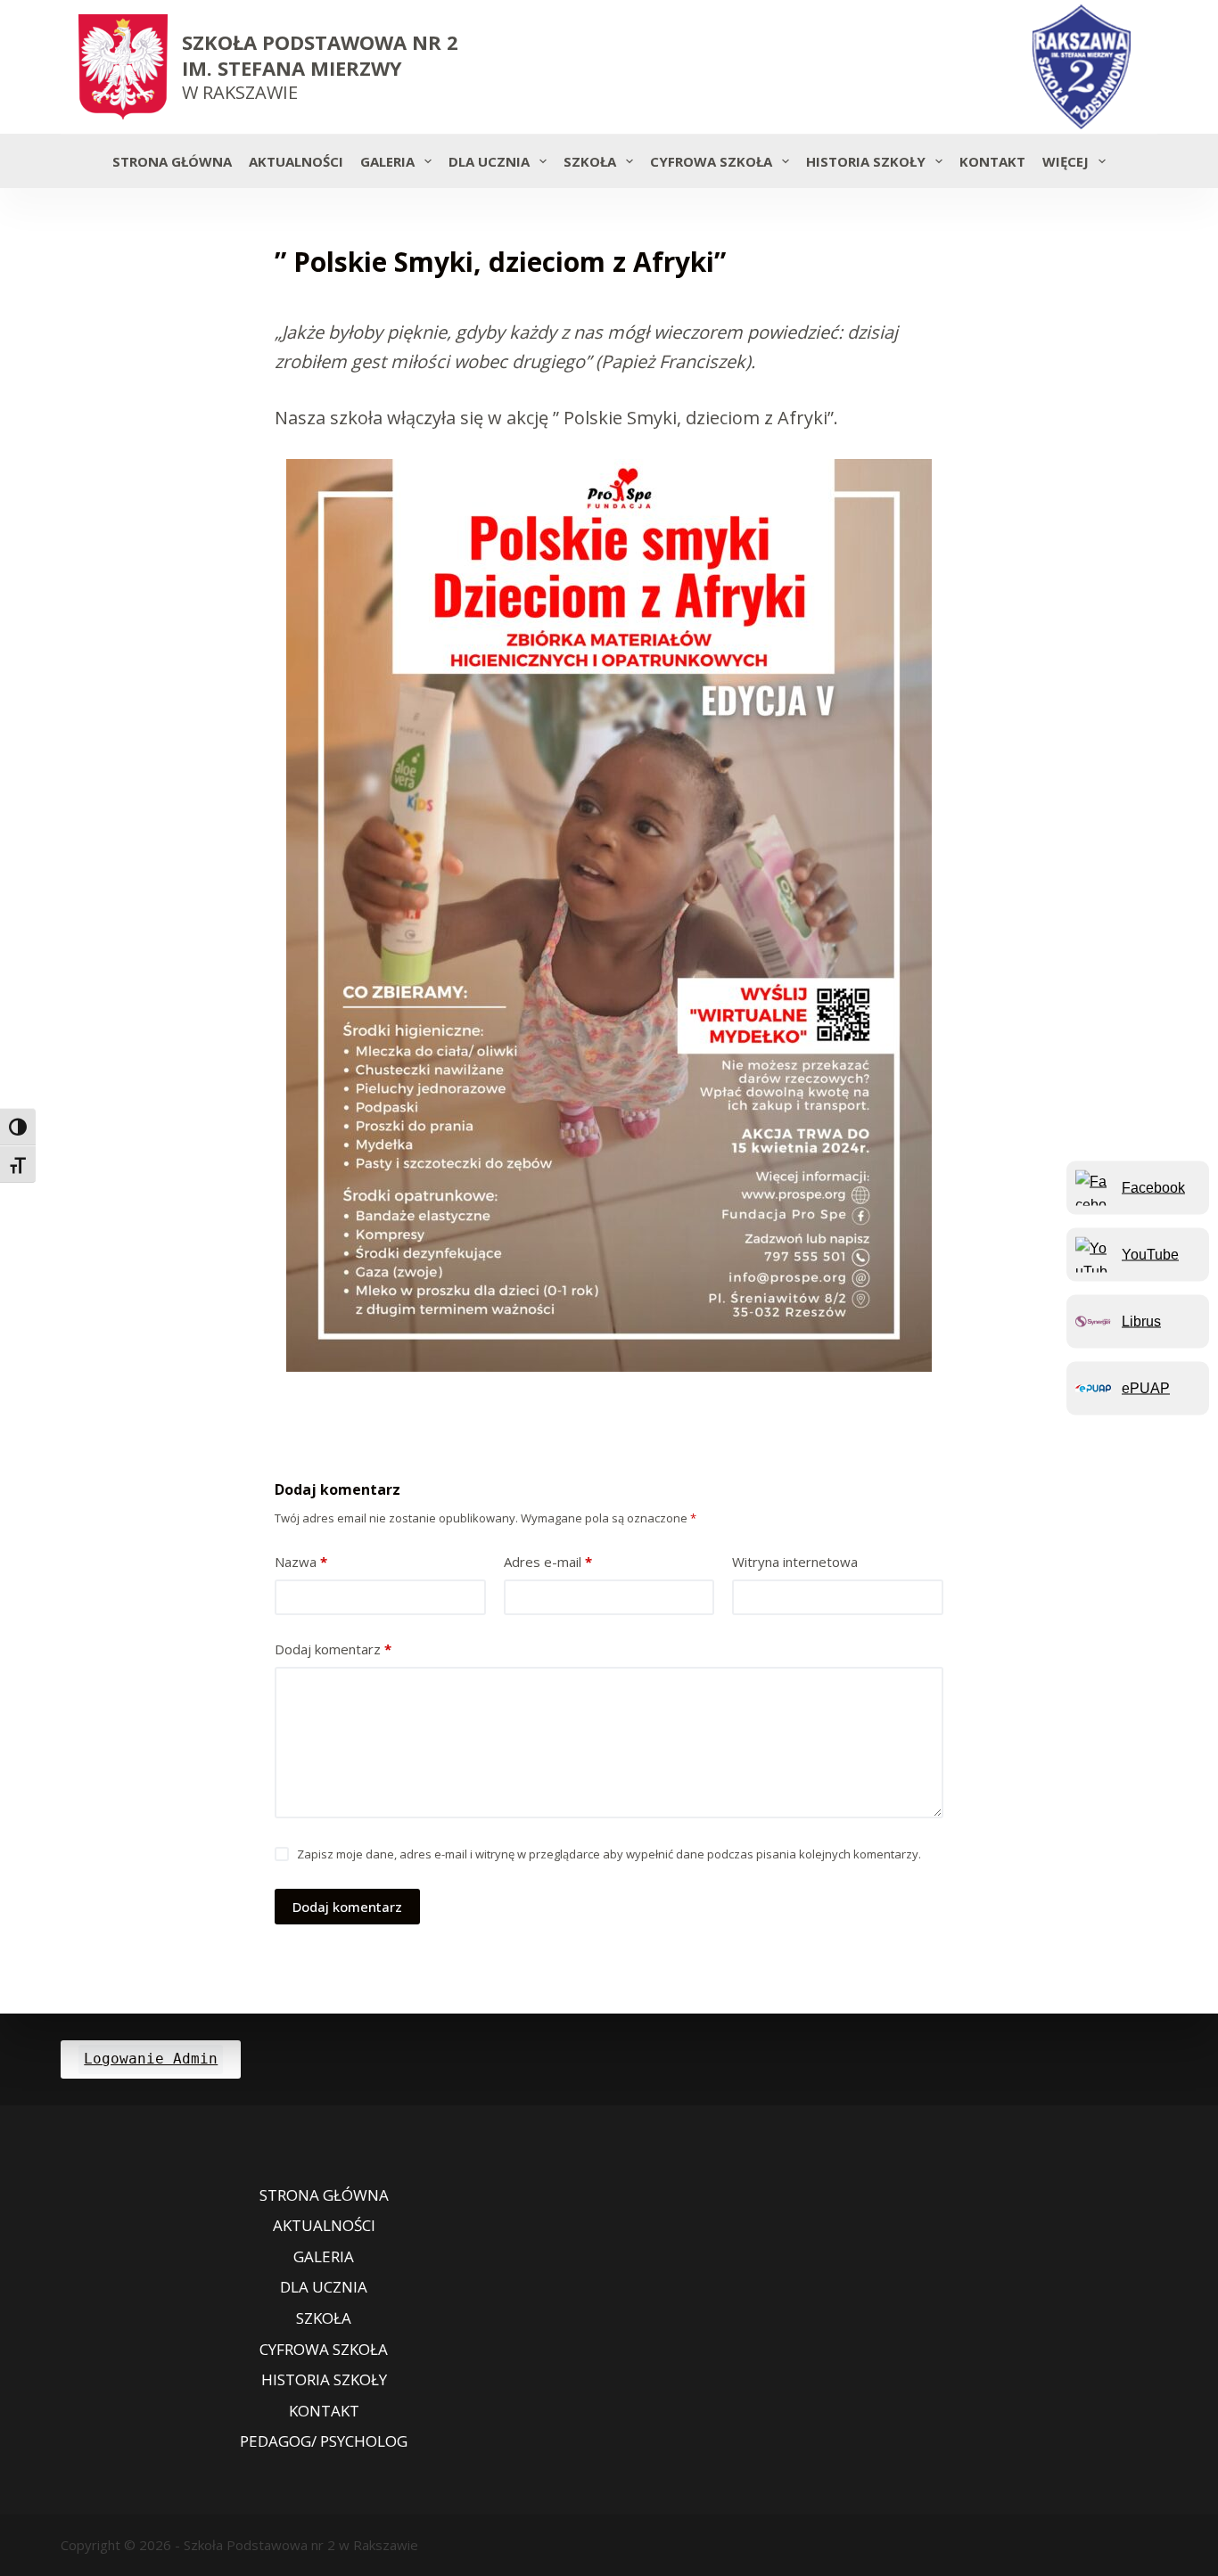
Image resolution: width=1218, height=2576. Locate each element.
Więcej (1066, 161)
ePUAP (1146, 1387)
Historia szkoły (866, 161)
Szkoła (590, 161)
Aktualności (296, 161)
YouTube (1150, 1254)
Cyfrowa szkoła (711, 161)
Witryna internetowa (795, 1562)
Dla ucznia (489, 161)
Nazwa (301, 1562)
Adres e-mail (548, 1562)
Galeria (387, 161)
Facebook (1153, 1187)
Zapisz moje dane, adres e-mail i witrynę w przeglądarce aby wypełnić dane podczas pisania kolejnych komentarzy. (609, 1854)
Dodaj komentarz (333, 1649)
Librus (1141, 1321)
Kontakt (992, 161)
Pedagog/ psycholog (324, 2441)
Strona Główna (172, 161)
